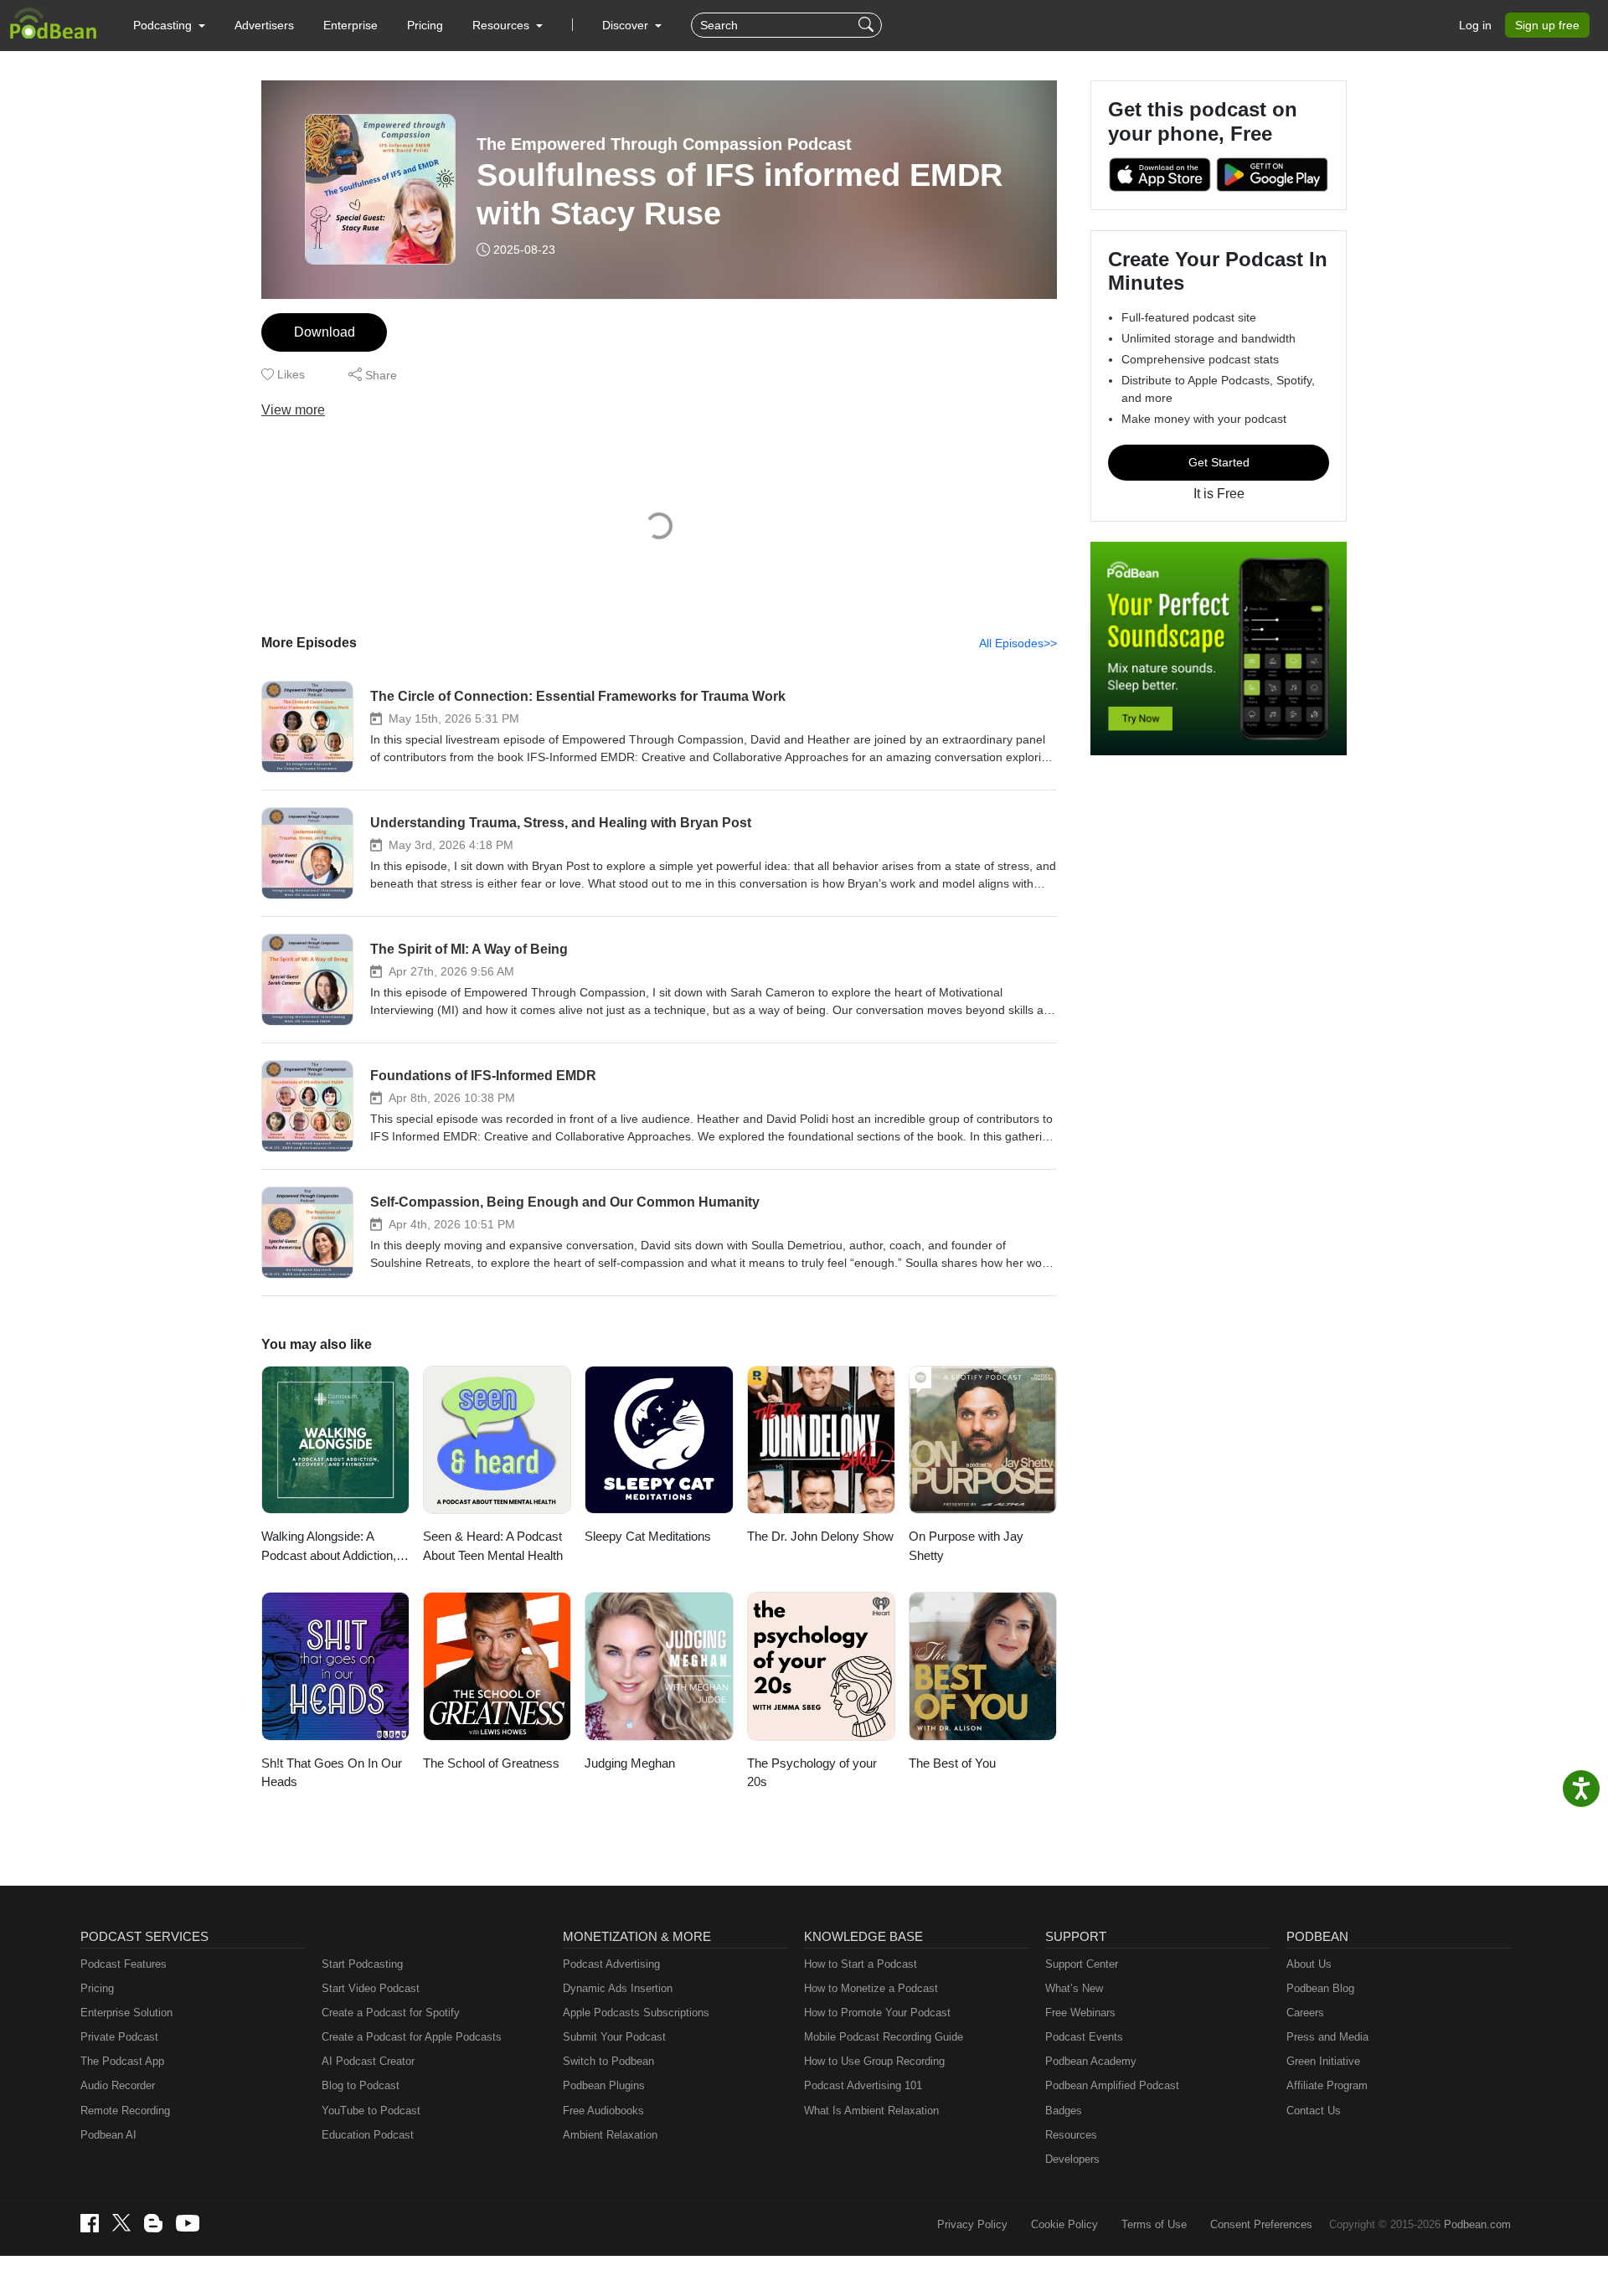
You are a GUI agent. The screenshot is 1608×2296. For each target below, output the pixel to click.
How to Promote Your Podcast (877, 2013)
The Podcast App (122, 2061)
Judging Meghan (630, 1763)
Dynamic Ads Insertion (618, 1988)
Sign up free (1547, 25)
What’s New (1074, 1988)
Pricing (425, 25)
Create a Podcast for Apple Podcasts (412, 2037)
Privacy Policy (972, 2224)
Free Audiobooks (603, 2111)
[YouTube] (188, 2223)
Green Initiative (1323, 2061)
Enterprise (350, 25)
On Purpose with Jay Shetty (966, 1546)
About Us (1309, 1964)
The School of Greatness (491, 1763)
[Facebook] (90, 2223)
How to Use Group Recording (874, 2061)
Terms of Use (1154, 2224)
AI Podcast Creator (368, 2061)
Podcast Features (124, 1964)
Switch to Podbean (608, 2061)
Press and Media (1327, 2037)
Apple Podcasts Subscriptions (636, 2013)
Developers (1072, 2159)
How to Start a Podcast (861, 1964)
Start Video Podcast (371, 1988)
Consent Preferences (1261, 2224)
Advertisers (264, 25)
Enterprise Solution (126, 2013)
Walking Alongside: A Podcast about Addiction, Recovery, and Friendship (331, 1547)
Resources (1071, 2135)
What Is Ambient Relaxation (871, 2111)
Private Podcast (119, 2037)
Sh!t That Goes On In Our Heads (332, 1773)
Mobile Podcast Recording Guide (884, 2037)
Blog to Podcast (361, 2085)
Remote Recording (125, 2111)
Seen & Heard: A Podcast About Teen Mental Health (493, 1546)
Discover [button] (627, 25)
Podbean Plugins (604, 2085)
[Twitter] (121, 2223)
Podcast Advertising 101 (863, 2085)
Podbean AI (108, 2135)
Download (325, 332)
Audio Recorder (118, 2085)
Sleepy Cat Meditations (648, 1536)
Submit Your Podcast (614, 2037)
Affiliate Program (1327, 2085)
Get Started (1219, 462)
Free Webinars (1080, 2013)
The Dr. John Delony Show (820, 1536)
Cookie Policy (1064, 2224)
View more (293, 410)
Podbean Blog (1320, 1988)
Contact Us (1314, 2111)
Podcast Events (1084, 2037)
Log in (1475, 25)
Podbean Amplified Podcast (1112, 2085)
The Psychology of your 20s (812, 1773)
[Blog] (153, 2223)
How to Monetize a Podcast (871, 1988)
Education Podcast (368, 2135)
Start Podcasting (362, 1964)
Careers (1305, 2013)
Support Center (1082, 1964)
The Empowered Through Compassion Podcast (664, 144)
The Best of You (952, 1763)
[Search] (868, 25)
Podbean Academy (1091, 2061)
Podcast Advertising (611, 1964)
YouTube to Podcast (371, 2111)
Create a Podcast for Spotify (391, 2013)
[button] (169, 25)
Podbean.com (1477, 2224)
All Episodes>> (1018, 643)
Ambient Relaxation (610, 2135)
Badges (1064, 2111)
